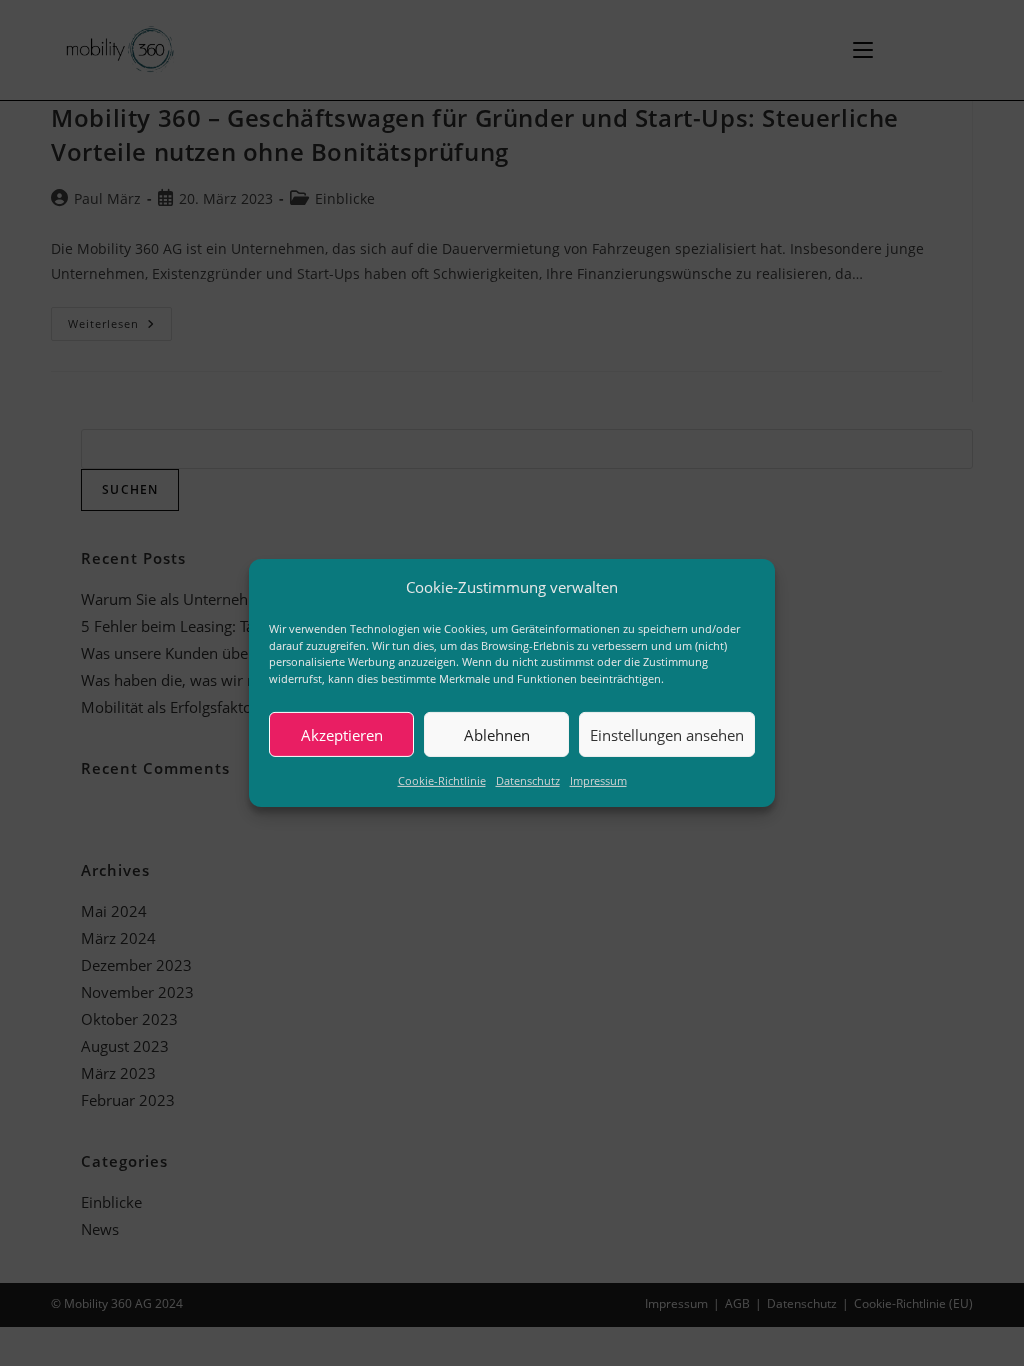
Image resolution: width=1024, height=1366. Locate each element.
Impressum (598, 780)
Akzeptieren (342, 734)
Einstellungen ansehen (667, 734)
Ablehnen (497, 734)
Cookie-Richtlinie (442, 780)
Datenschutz (528, 780)
